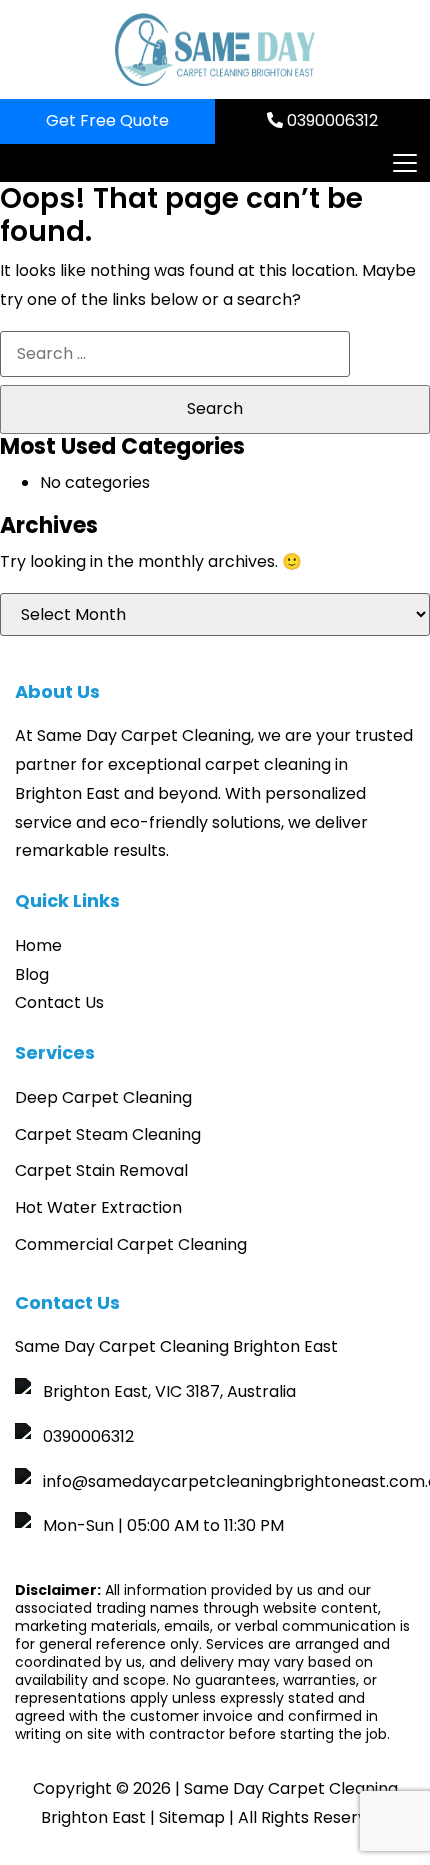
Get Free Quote (107, 120)
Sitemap (192, 1817)
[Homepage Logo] (215, 49)
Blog (32, 974)
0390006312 (330, 120)
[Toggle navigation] (404, 163)
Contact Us (59, 1002)
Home (38, 945)
